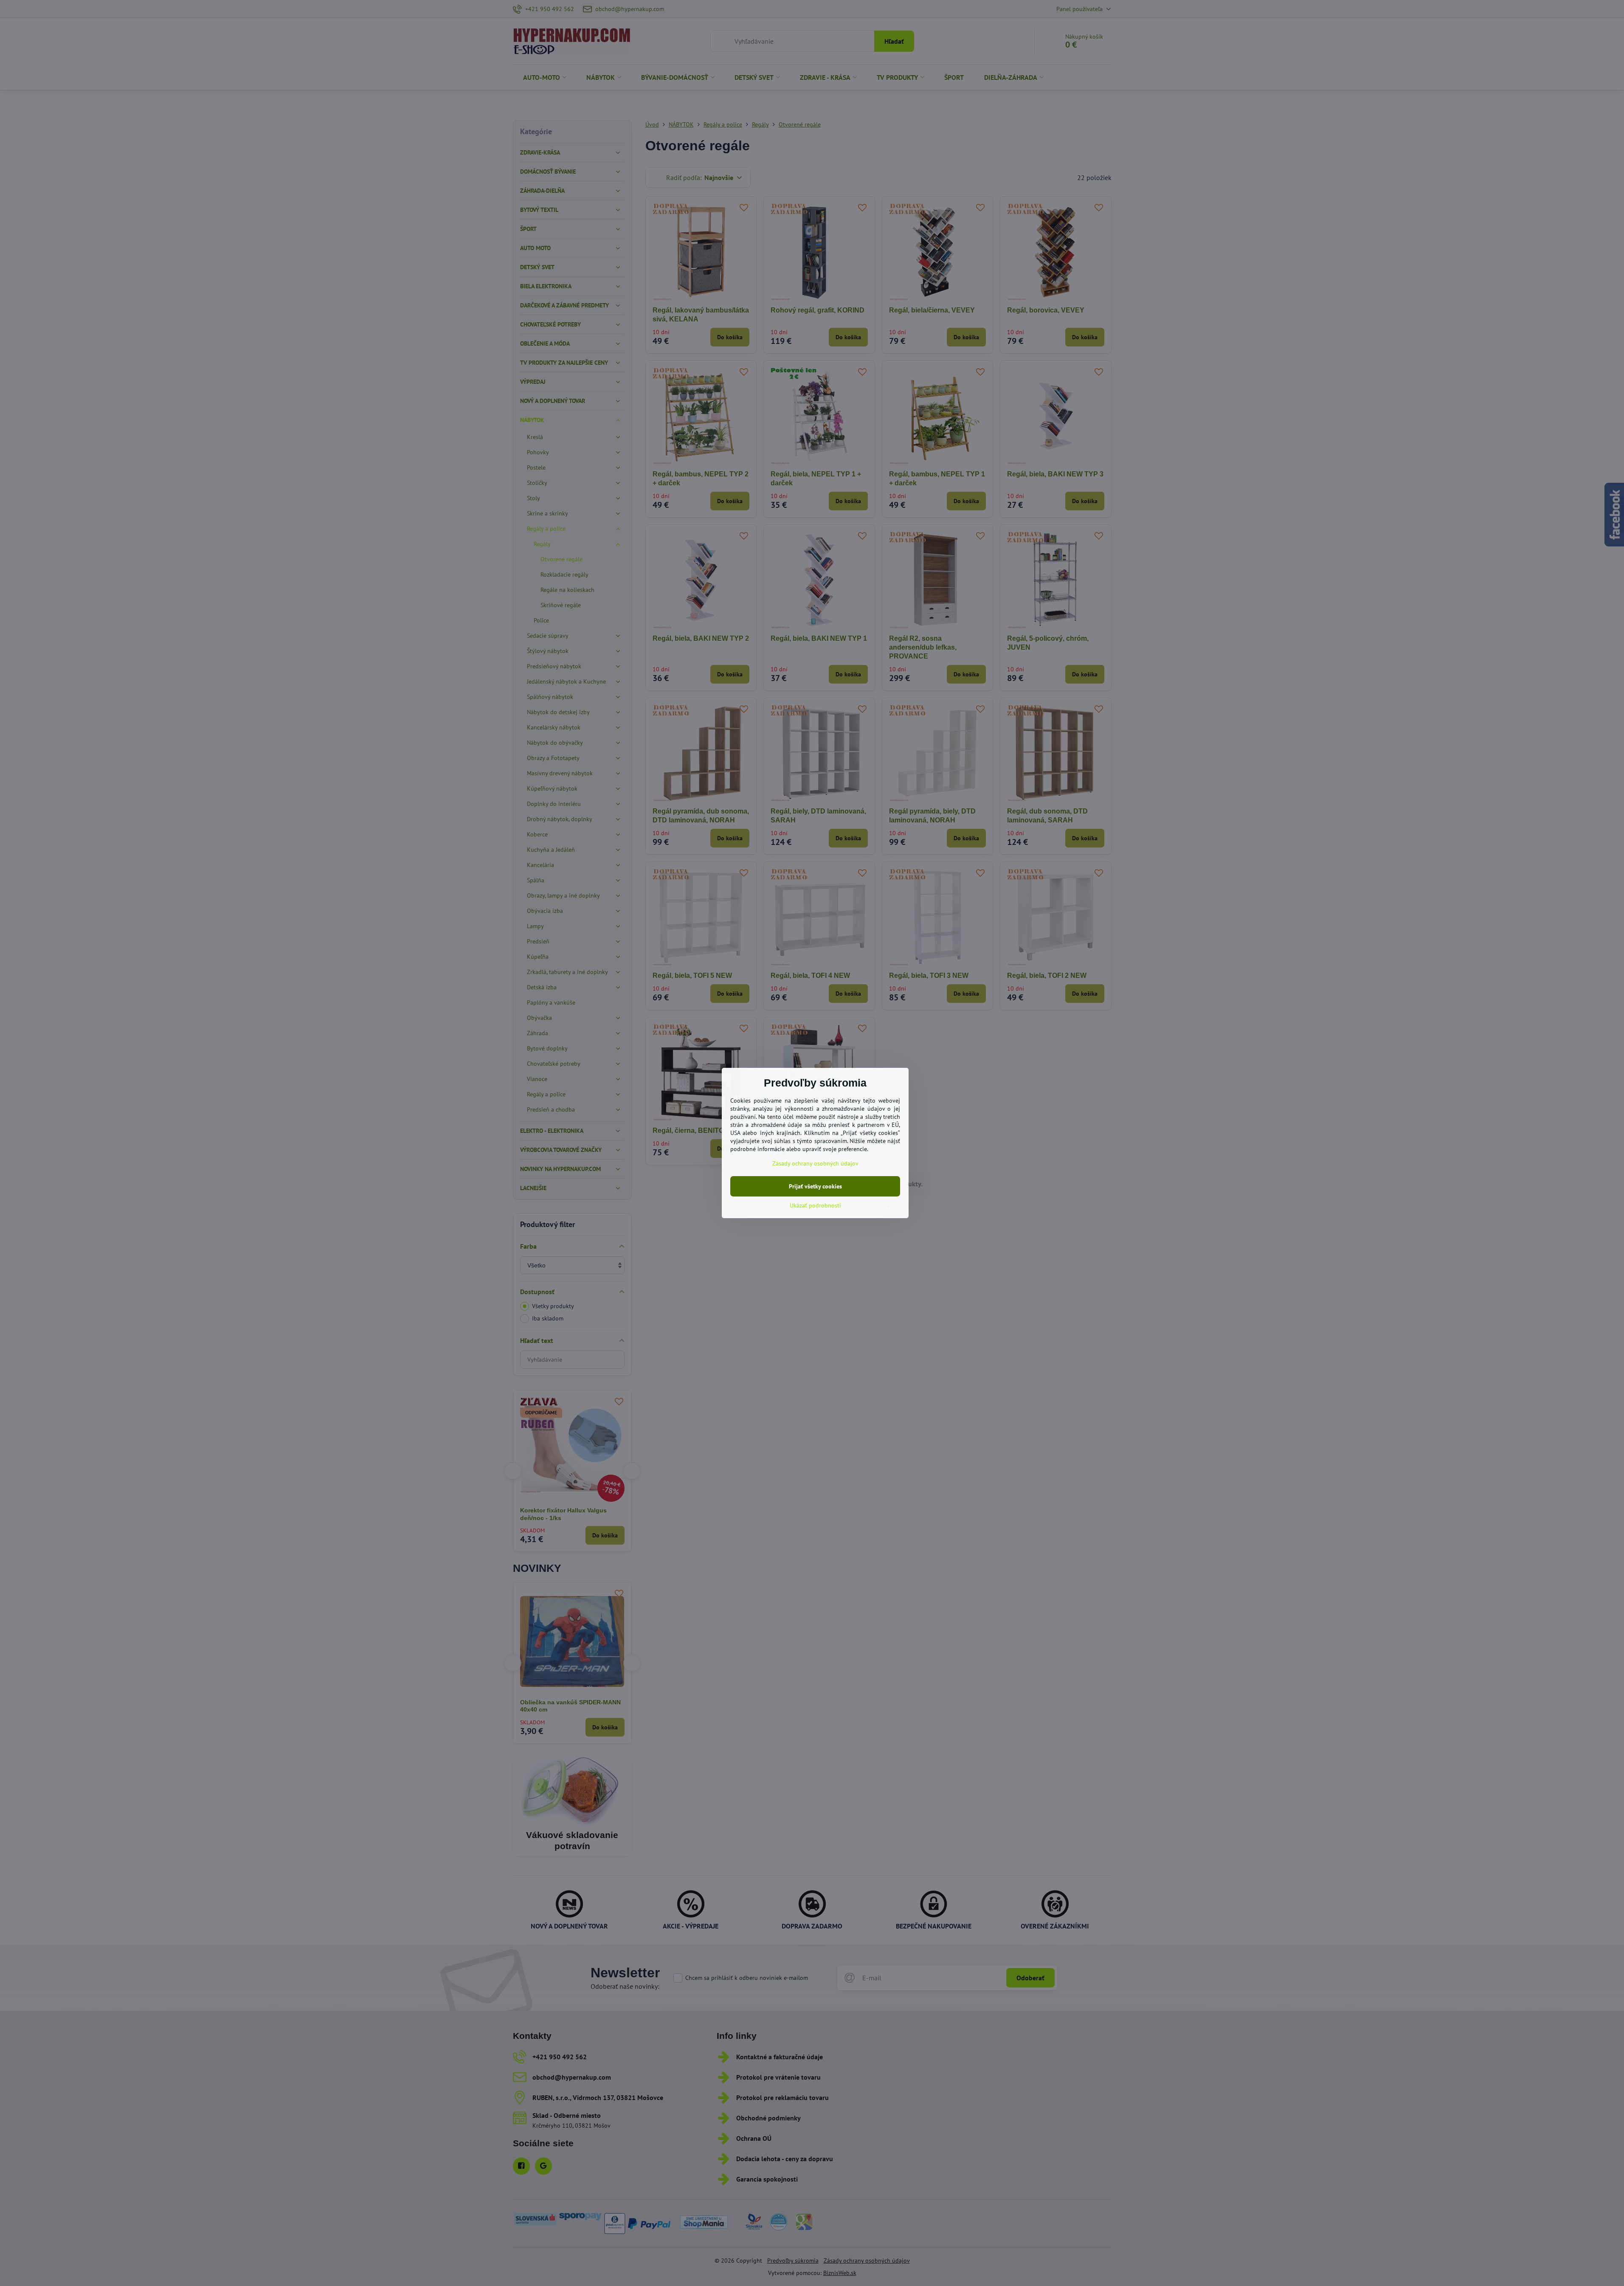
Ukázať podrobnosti (815, 1205)
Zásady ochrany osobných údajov (815, 1163)
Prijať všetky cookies (815, 1186)
